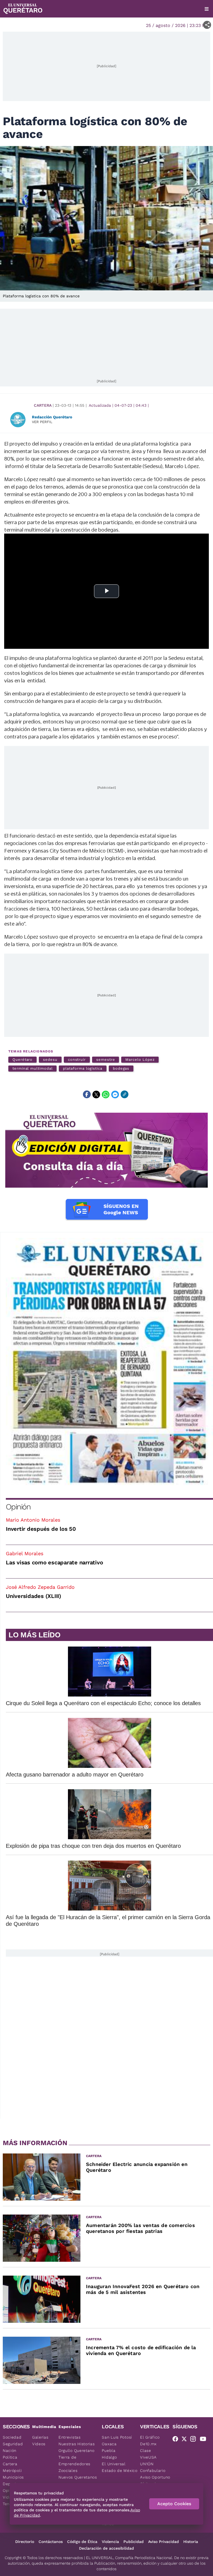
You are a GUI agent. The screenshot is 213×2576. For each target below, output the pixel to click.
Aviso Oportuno (155, 2477)
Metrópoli (12, 2471)
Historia (191, 2542)
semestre (106, 1060)
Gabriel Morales (25, 1553)
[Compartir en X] (96, 1094)
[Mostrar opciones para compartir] (207, 25)
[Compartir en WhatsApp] (106, 1094)
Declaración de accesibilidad (106, 2548)
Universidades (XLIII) (34, 1596)
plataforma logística (83, 1068)
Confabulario (153, 2471)
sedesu (50, 1060)
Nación (10, 2451)
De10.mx (148, 2444)
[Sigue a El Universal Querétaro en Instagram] (195, 2440)
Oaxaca (109, 2444)
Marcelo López (140, 1060)
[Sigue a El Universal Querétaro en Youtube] (205, 2440)
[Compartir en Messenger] (115, 1094)
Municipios (13, 2477)
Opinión (18, 1507)
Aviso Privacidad (163, 2542)
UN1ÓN (147, 2464)
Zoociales (68, 2471)
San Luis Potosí (117, 2437)
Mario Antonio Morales (33, 1520)
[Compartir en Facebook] (87, 1094)
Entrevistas (70, 2437)
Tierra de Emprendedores (74, 2461)
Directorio (25, 2542)
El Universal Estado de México (120, 2467)
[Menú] (207, 9)
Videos (39, 2444)
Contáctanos (51, 2542)
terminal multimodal (32, 1068)
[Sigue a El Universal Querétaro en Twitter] (186, 2440)
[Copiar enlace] (125, 1094)
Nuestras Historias (77, 2444)
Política (10, 2457)
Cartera (43, 405)
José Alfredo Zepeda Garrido (40, 1587)
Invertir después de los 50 (41, 1529)
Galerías (40, 2437)
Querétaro (22, 1060)
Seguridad (13, 2444)
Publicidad (134, 2542)
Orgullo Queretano (77, 2451)
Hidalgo (109, 2457)
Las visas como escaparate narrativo (54, 1562)
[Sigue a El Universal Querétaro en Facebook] (177, 2440)
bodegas (121, 1068)
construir (77, 1060)
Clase (146, 2451)
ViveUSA (148, 2457)
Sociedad (12, 2437)
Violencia (110, 2542)
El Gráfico (150, 2437)
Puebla (109, 2451)
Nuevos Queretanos (78, 2477)
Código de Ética (82, 2542)
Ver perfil (42, 422)
